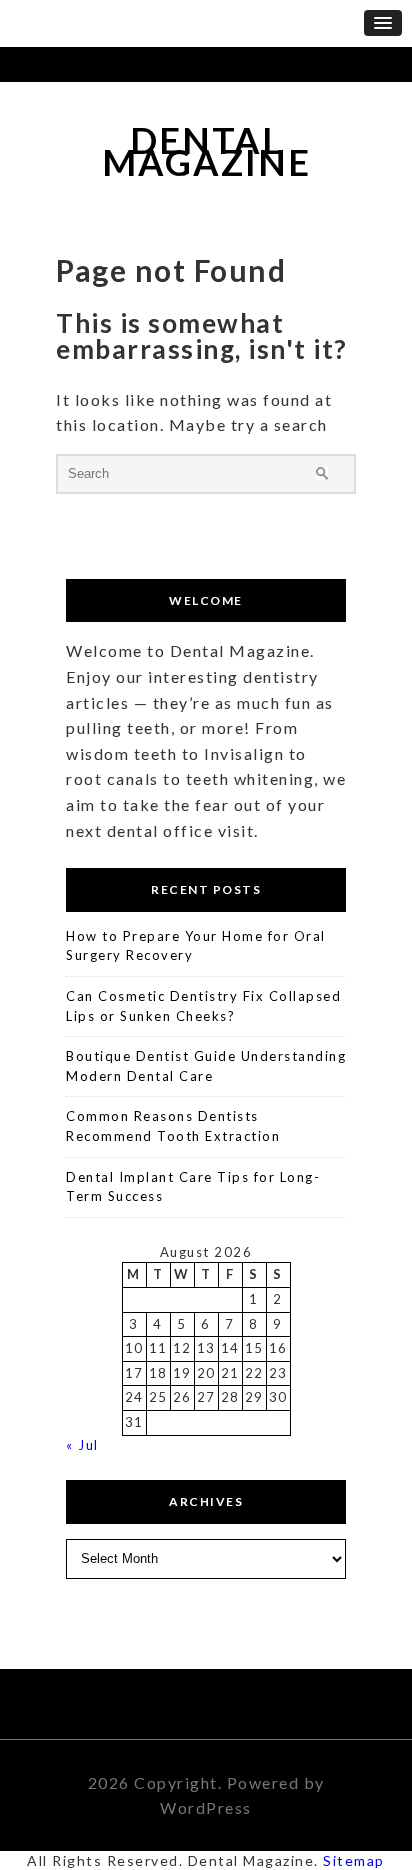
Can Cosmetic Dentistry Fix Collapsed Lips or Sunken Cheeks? (203, 1006)
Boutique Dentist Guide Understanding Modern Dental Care (206, 1066)
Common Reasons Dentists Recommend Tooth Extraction (173, 1126)
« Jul (82, 1445)
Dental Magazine (206, 151)
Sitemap (354, 1860)
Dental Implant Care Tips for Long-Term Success (193, 1187)
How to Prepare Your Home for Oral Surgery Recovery (196, 946)
